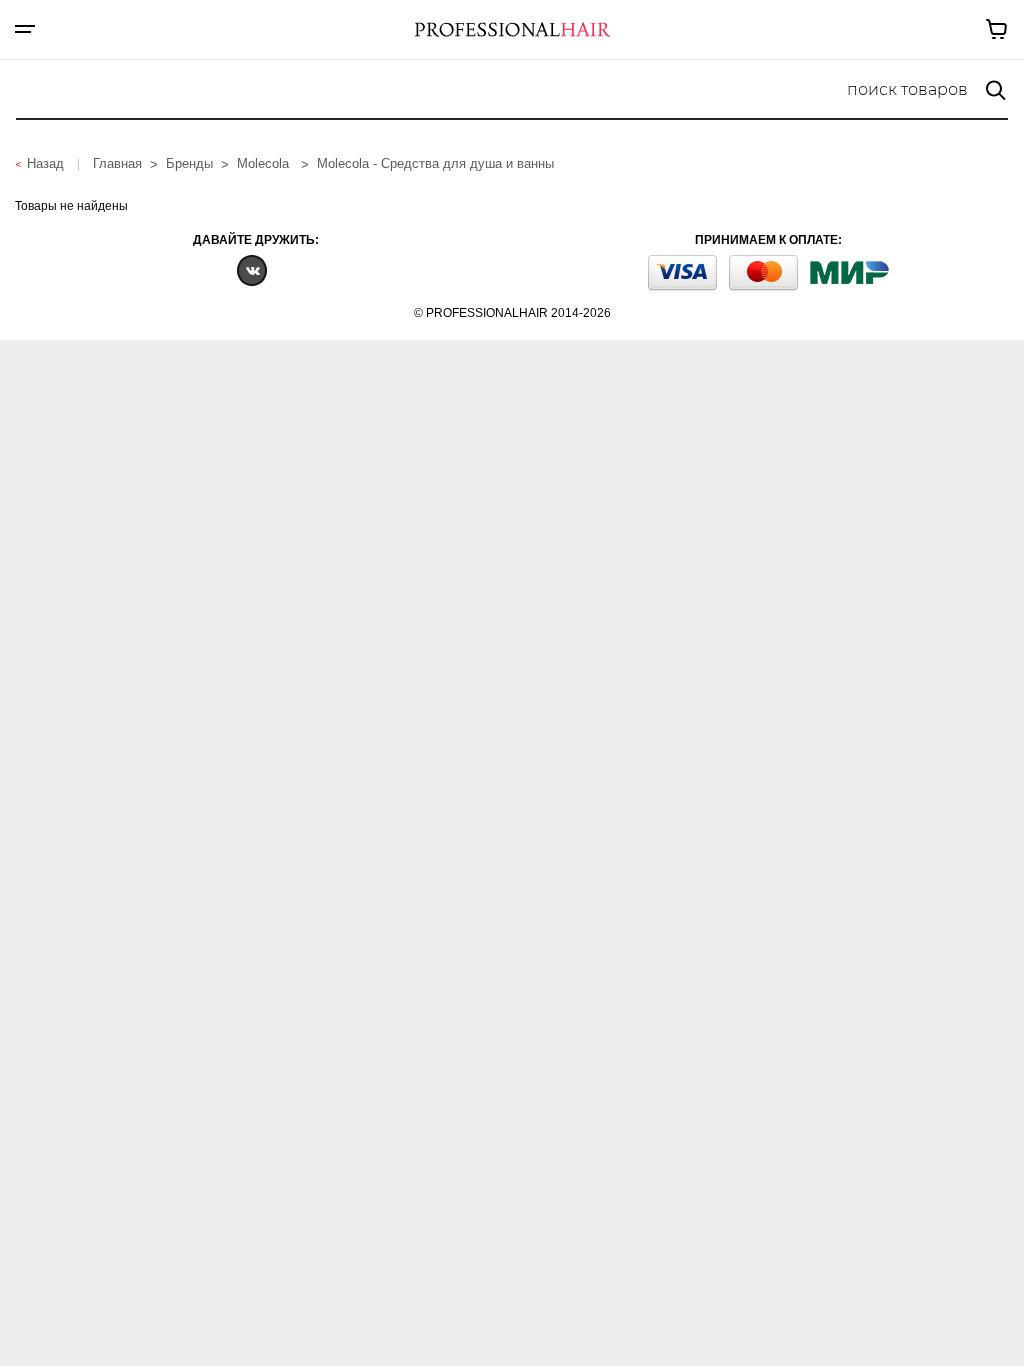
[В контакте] (252, 269)
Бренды (189, 163)
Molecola (265, 163)
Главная (117, 163)
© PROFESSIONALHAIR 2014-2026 (512, 313)
